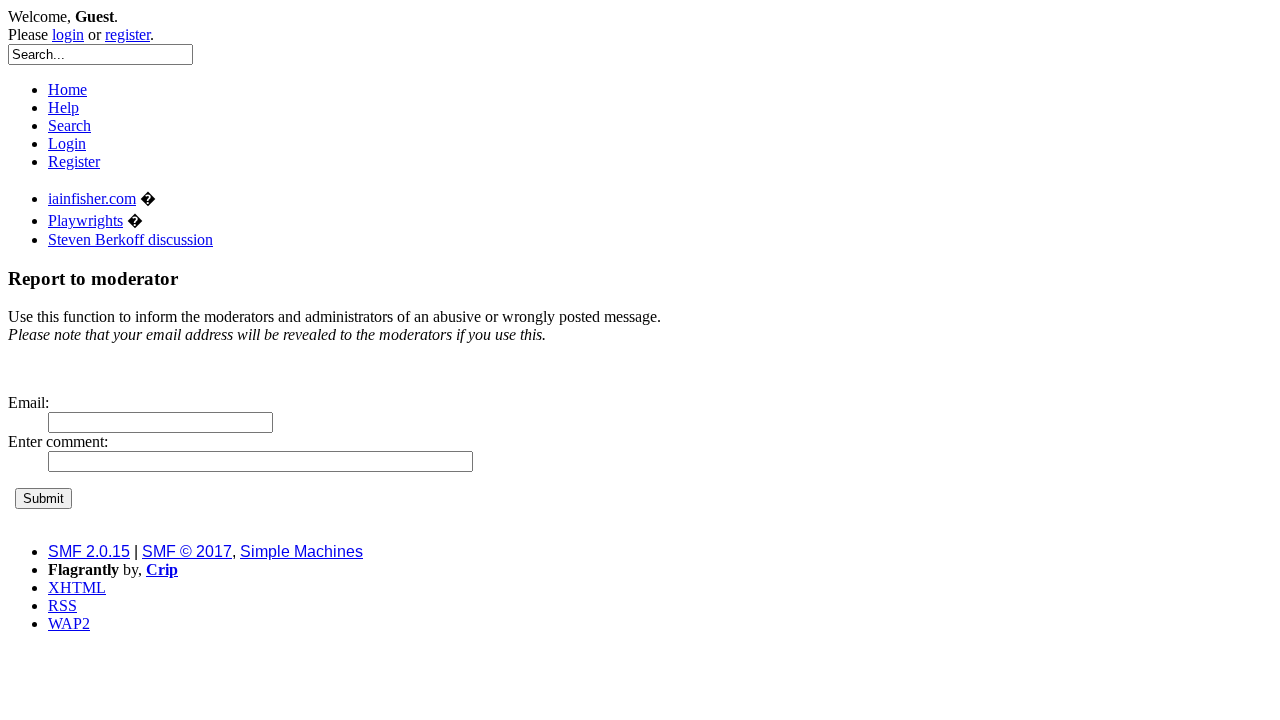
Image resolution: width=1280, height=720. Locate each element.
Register (74, 161)
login (68, 34)
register (127, 34)
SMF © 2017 (187, 551)
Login (67, 143)
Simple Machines (301, 551)
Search (69, 125)
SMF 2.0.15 (89, 551)
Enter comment (56, 441)
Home (67, 89)
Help (63, 107)
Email (26, 402)
